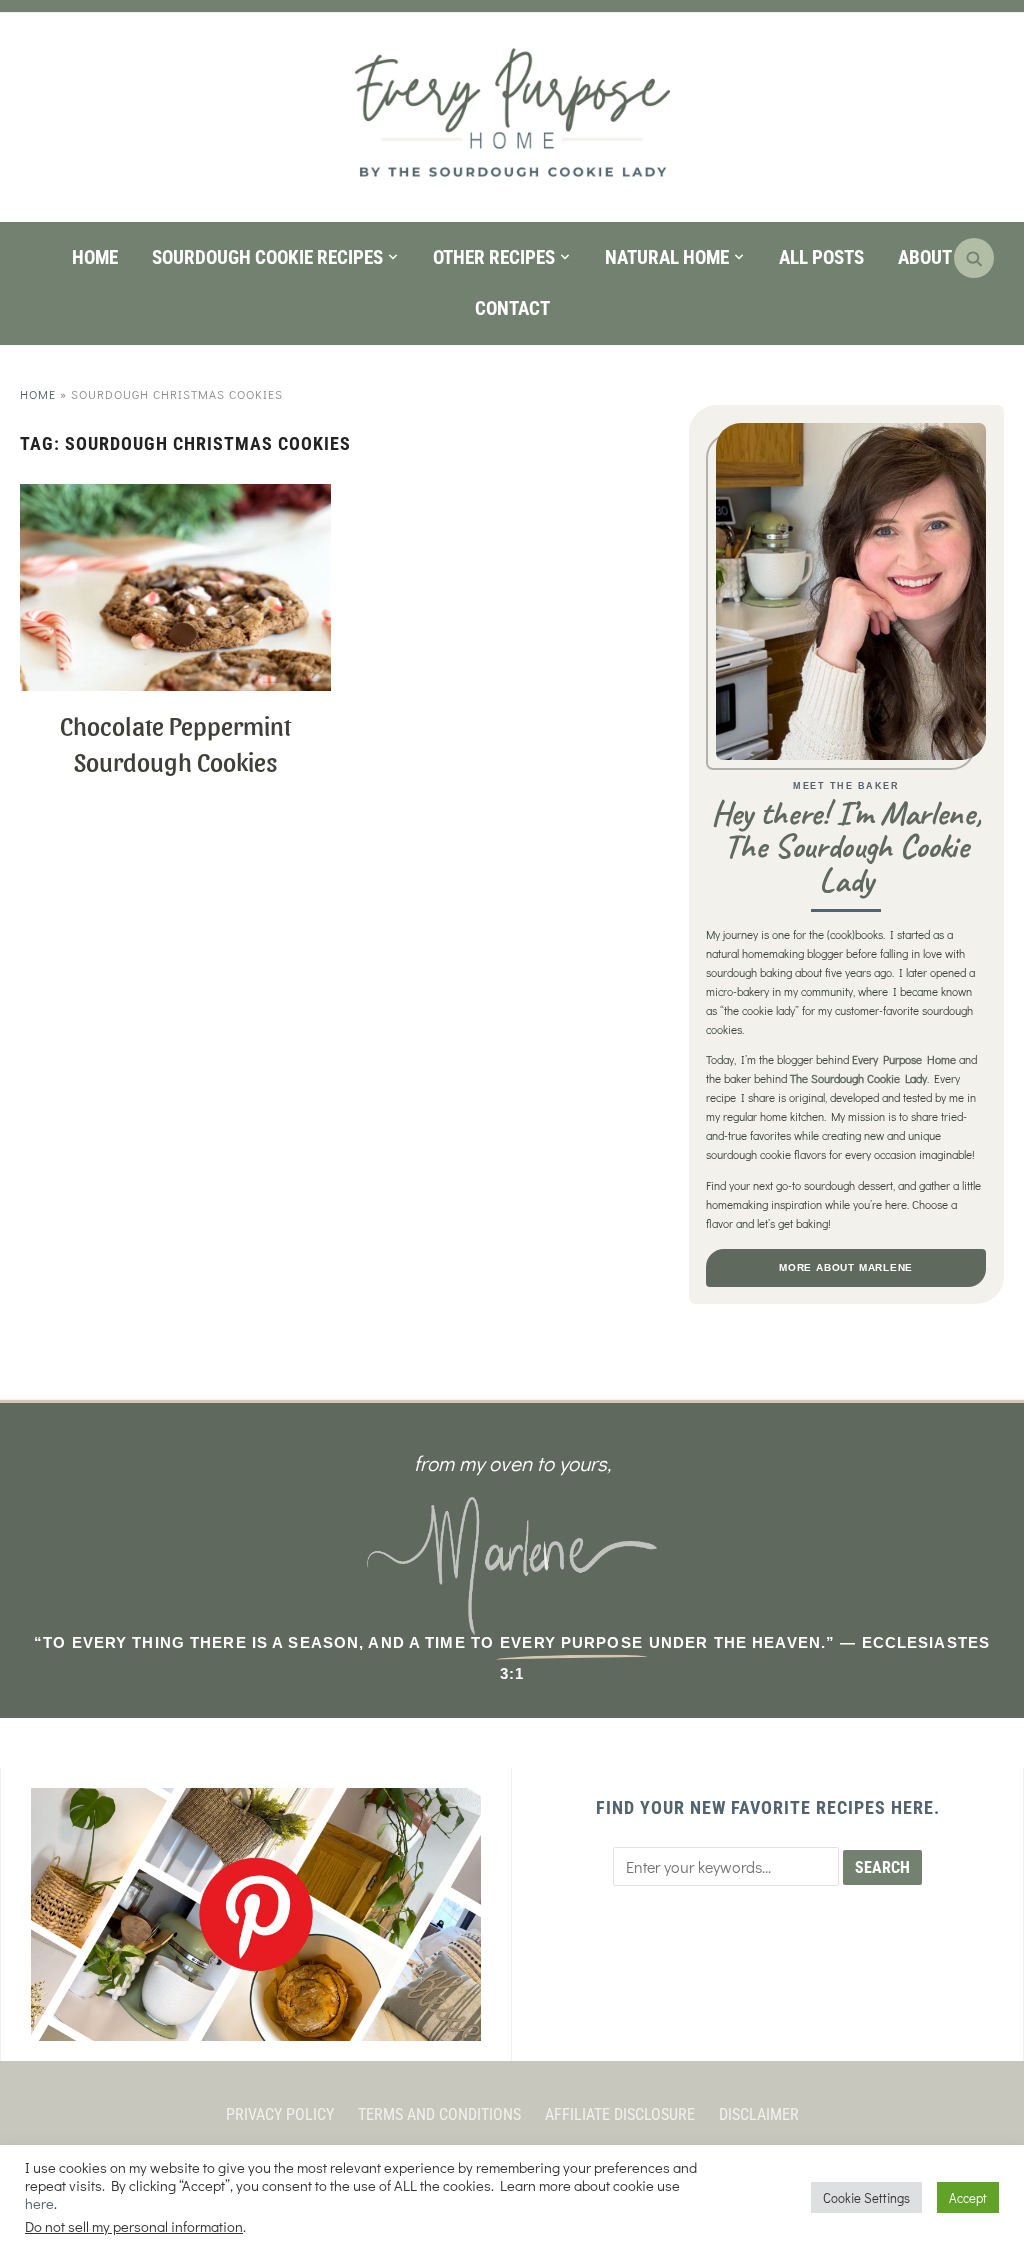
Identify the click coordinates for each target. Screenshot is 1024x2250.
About (925, 257)
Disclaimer (759, 2114)
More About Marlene (846, 1267)
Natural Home (667, 257)
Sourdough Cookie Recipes (267, 257)
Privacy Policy (280, 2114)
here (39, 2203)
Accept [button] (968, 2197)
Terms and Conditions (439, 2114)
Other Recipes (494, 257)
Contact (512, 308)
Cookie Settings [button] (866, 2197)
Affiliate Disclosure (620, 2114)
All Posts (821, 257)
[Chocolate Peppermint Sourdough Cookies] (175, 496)
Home (95, 257)
